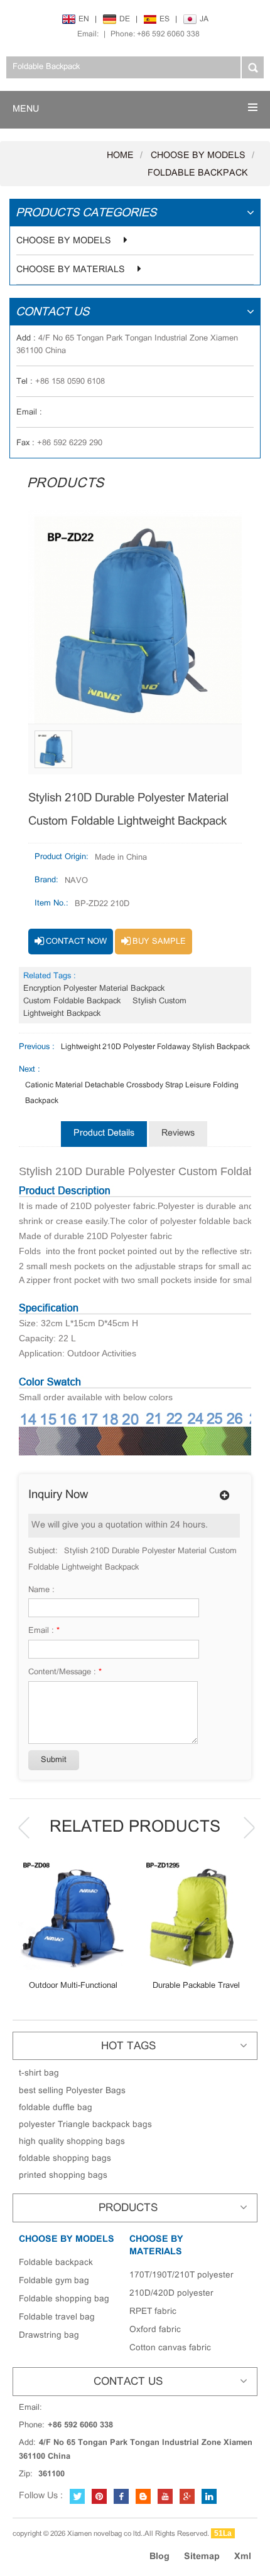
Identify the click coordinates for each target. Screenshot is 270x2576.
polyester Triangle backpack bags (85, 2125)
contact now (76, 942)
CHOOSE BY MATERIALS (71, 270)
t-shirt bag (39, 2073)
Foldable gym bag (54, 2281)
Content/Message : (65, 1672)
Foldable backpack (198, 173)
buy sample (159, 942)
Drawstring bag (49, 2336)
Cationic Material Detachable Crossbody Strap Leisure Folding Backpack (132, 1093)
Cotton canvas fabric (170, 2348)
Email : (44, 1631)
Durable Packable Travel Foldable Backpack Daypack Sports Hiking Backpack (196, 1986)
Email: (88, 34)
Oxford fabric (155, 2330)
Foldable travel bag (57, 2317)
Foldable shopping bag (64, 2299)
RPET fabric (153, 2312)
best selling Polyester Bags (72, 2091)
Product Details (104, 1133)
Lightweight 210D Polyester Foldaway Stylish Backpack (155, 1047)
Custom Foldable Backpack (72, 1001)
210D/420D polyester (171, 2294)
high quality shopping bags (72, 2142)
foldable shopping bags (65, 2159)
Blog (159, 2557)
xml (243, 2557)
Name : (41, 1590)
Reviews (178, 1133)
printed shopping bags (63, 2176)
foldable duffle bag (56, 2108)
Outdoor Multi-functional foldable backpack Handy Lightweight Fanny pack (73, 1986)
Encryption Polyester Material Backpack (94, 989)
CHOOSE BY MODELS (198, 156)
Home (120, 156)
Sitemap (202, 2557)
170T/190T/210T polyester (181, 2275)
